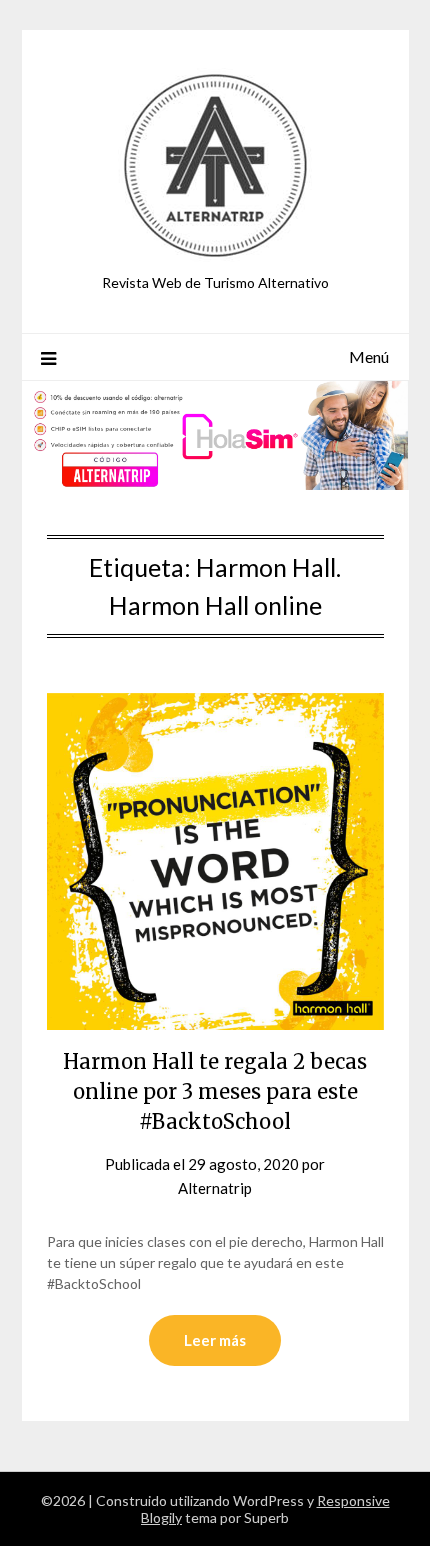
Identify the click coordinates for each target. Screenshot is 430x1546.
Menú (369, 356)
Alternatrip (215, 1188)
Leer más (215, 1340)
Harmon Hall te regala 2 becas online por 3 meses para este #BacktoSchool (215, 1091)
